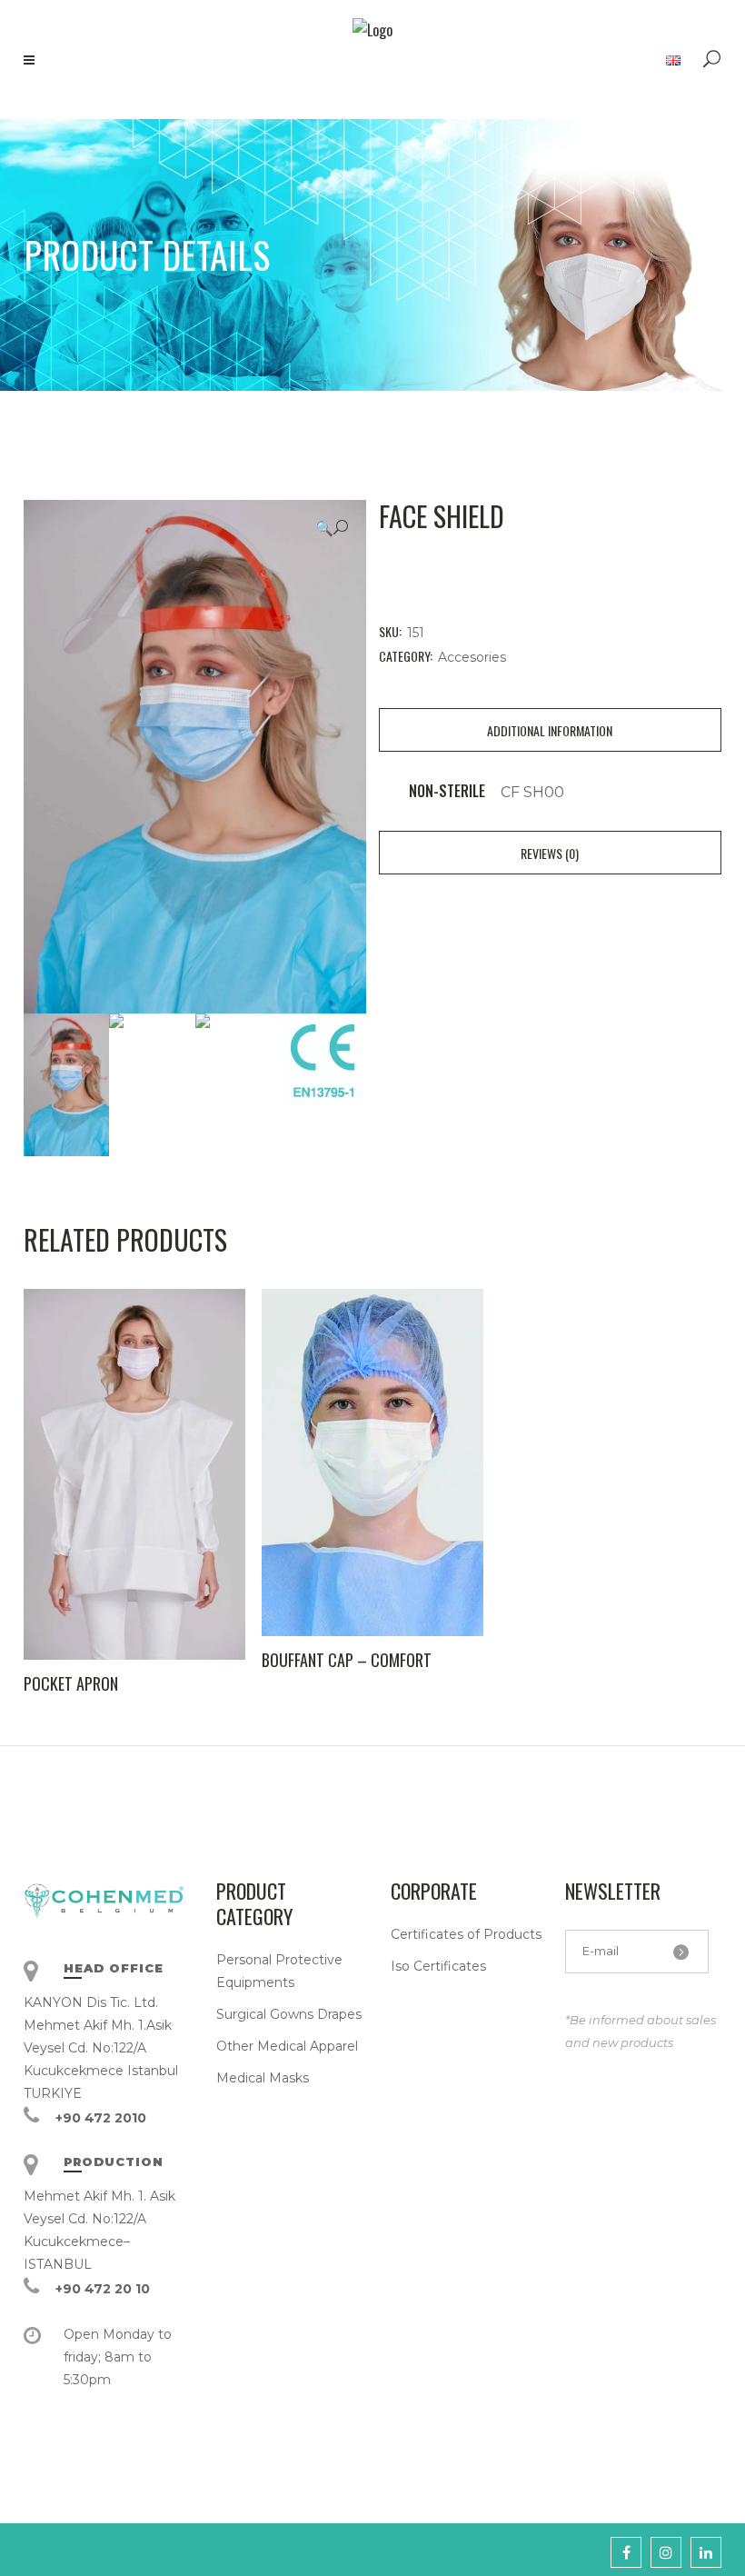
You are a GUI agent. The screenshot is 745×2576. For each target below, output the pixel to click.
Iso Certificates (438, 1966)
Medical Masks (263, 2078)
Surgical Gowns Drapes (289, 2014)
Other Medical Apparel (287, 2046)
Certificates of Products (466, 1934)
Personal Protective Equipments (279, 1971)
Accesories (472, 657)
